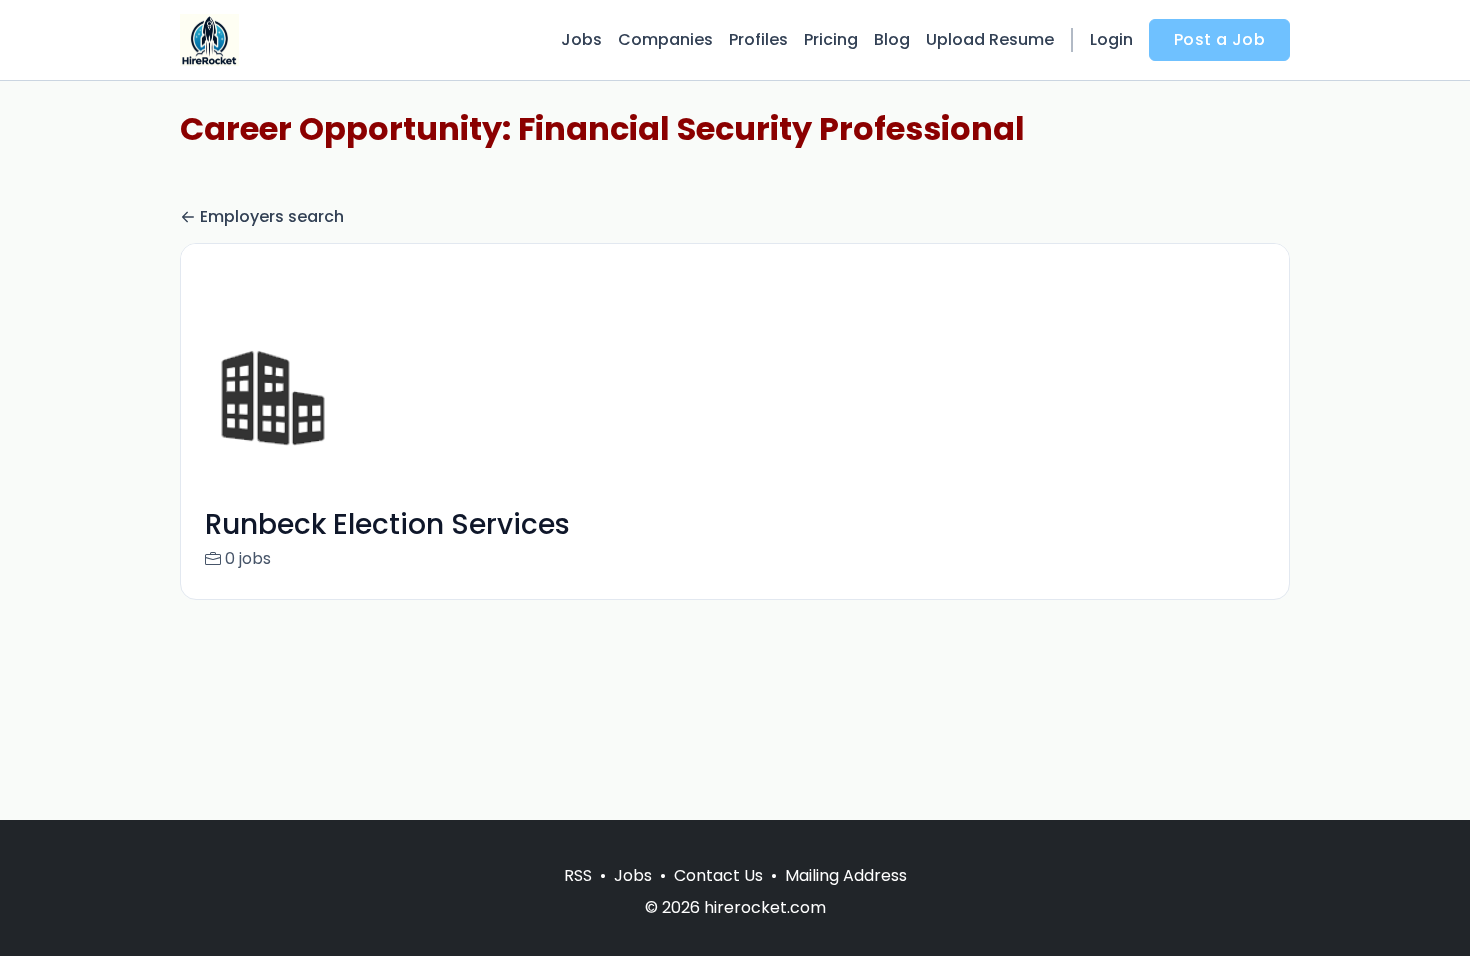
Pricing (831, 39)
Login (1111, 39)
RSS (578, 875)
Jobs (581, 39)
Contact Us (718, 875)
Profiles (758, 39)
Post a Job (1219, 39)
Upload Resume (990, 39)
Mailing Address (846, 875)
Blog (892, 39)
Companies (665, 39)
